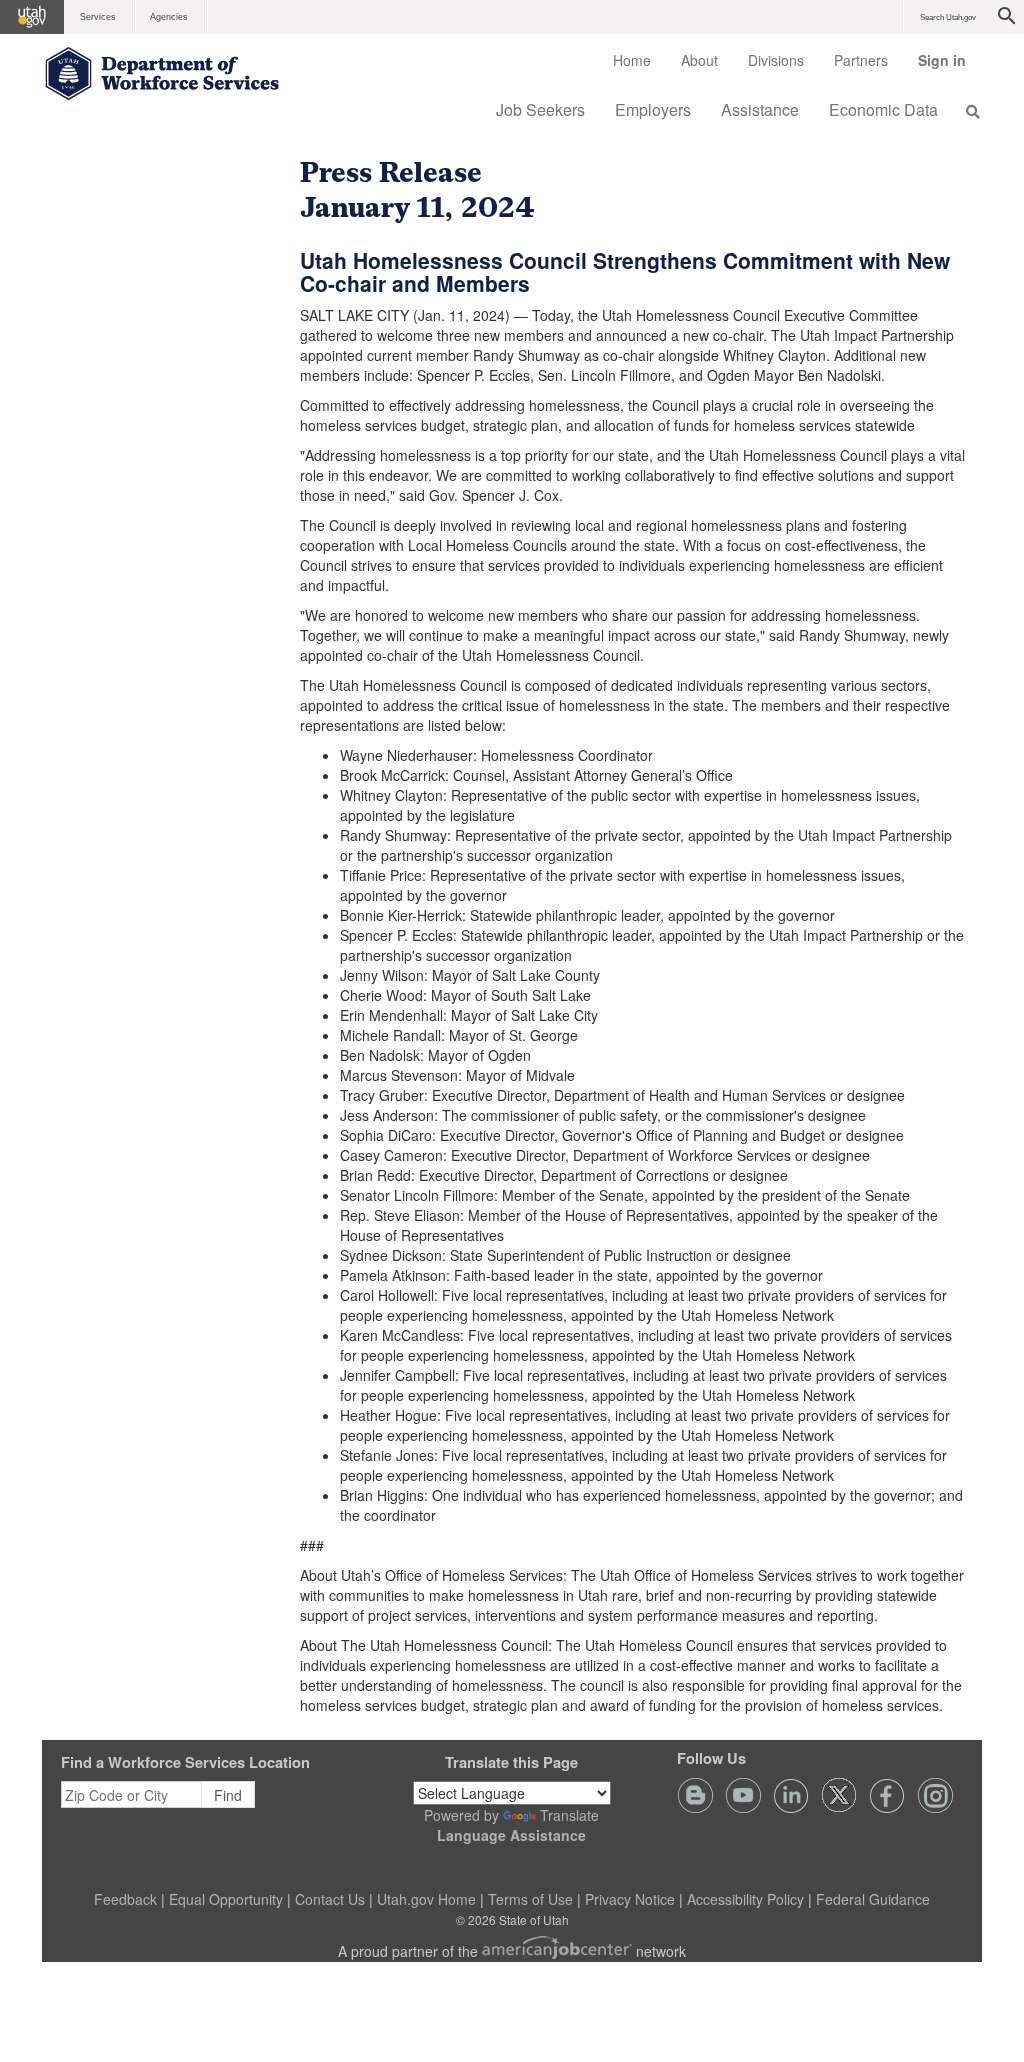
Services (98, 17)
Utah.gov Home (426, 1899)
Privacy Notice (630, 1899)
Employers (653, 109)
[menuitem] (632, 60)
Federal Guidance (873, 1899)
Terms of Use (530, 1899)
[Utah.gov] (32, 17)
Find (228, 1795)
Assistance (760, 109)
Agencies (169, 17)
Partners (861, 60)
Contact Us (330, 1899)
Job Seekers (540, 109)
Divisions (776, 60)
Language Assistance (511, 1835)
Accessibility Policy (745, 1899)
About (699, 60)
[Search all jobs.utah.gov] (967, 111)
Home (632, 60)
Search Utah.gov (948, 17)
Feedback (125, 1899)
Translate (569, 1815)
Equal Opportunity (226, 1899)
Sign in (949, 67)
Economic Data (883, 109)
